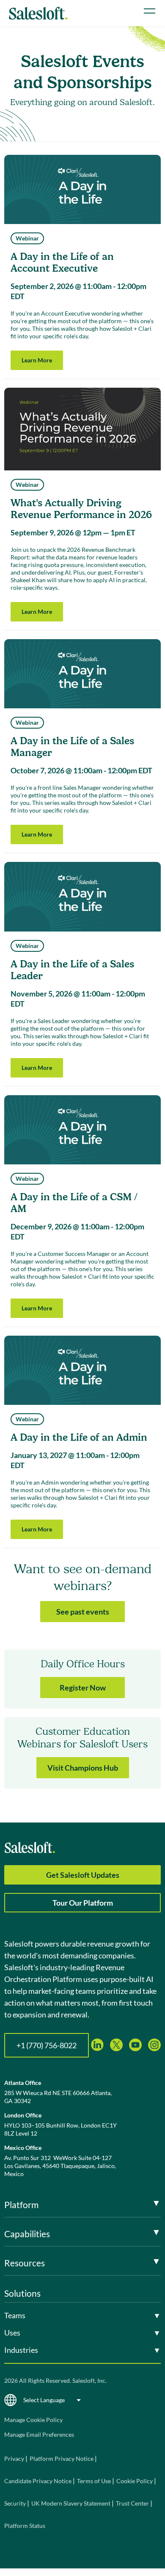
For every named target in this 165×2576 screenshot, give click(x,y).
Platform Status (25, 2526)
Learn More (37, 360)
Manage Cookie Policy (33, 2420)
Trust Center (132, 2503)
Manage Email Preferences (39, 2434)
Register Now (83, 1688)
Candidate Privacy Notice (38, 2481)
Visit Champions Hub (83, 1768)
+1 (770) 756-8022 (47, 2045)
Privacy (15, 2459)
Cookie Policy (135, 2481)
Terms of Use (94, 2481)
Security (15, 2503)
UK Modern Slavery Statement (71, 2503)
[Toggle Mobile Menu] (150, 11)
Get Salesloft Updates (83, 1875)
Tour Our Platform (83, 1903)
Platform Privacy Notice (62, 2459)
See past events (83, 1612)
